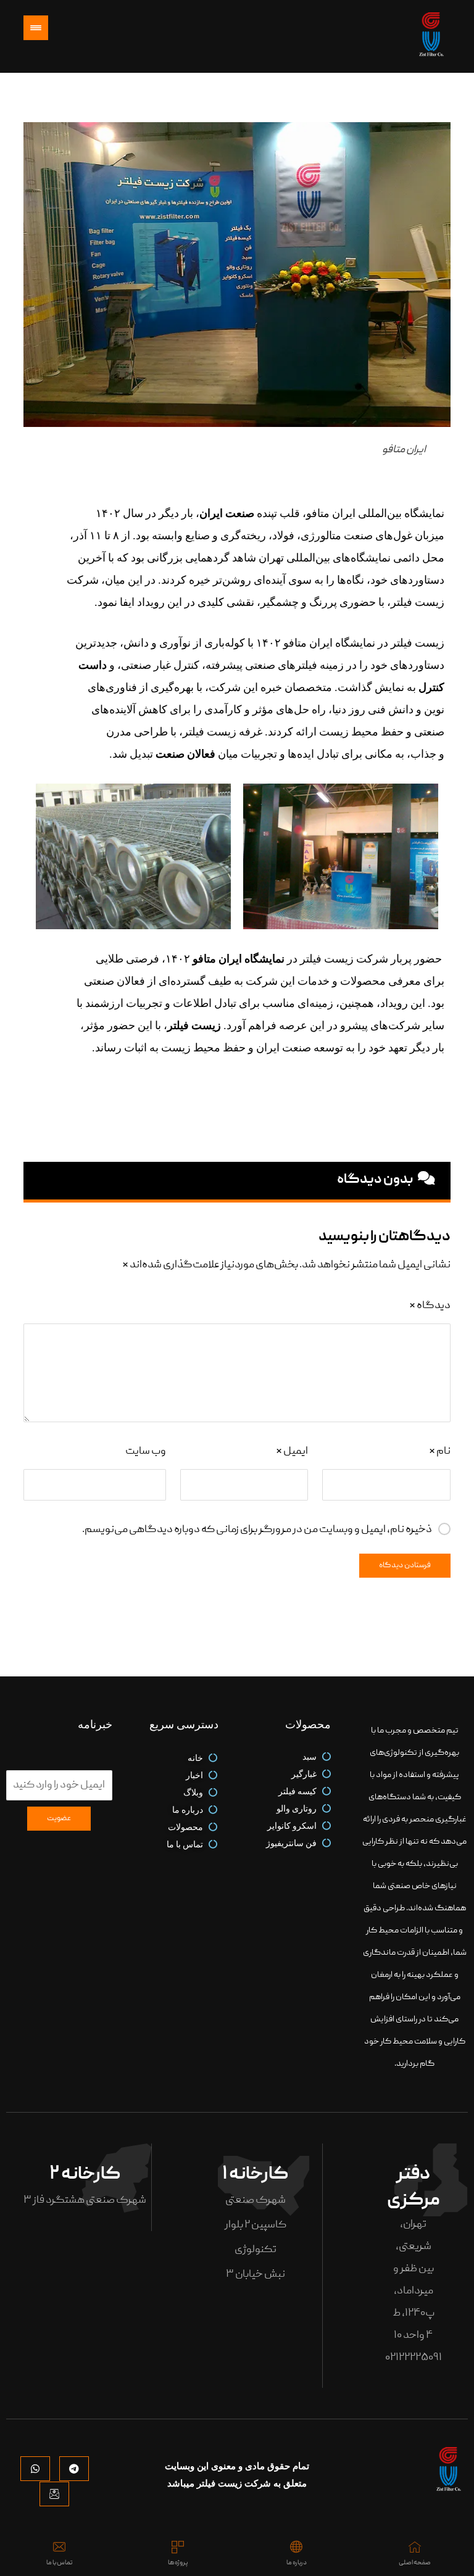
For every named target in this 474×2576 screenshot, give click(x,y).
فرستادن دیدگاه (405, 1566)
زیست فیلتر (194, 1025)
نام (439, 1452)
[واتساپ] (35, 2469)
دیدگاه (430, 1306)
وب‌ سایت (145, 1452)
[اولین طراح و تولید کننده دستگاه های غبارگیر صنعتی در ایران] (432, 36)
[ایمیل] (54, 2494)
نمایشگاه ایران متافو (239, 959)
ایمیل (292, 1452)
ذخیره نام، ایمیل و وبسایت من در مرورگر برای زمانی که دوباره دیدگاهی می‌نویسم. (257, 1530)
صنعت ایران (227, 513)
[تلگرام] (74, 2469)
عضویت (59, 1819)
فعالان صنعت (185, 754)
